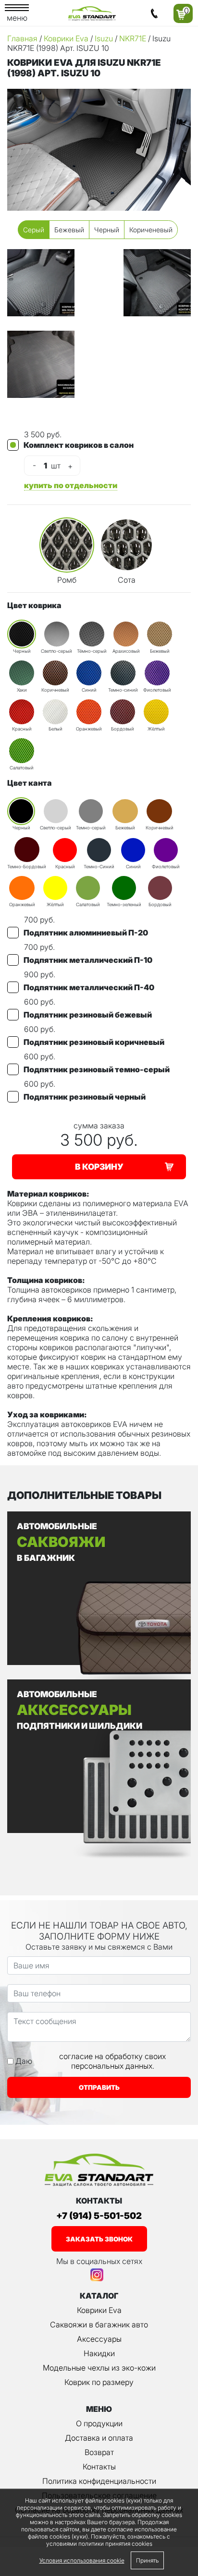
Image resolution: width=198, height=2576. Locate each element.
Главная (22, 38)
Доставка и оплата (99, 2438)
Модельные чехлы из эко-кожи (99, 2368)
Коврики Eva (66, 38)
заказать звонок (99, 2239)
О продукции (99, 2423)
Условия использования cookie (82, 2560)
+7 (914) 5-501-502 (99, 2216)
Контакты (99, 2467)
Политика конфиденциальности (99, 2481)
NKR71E (133, 38)
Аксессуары (99, 2339)
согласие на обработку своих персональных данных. (112, 2061)
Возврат (99, 2452)
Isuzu (104, 38)
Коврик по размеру (99, 2382)
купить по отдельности (71, 485)
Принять (147, 2560)
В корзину (99, 1167)
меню (17, 18)
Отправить (99, 2087)
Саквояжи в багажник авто (99, 2324)
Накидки (99, 2353)
